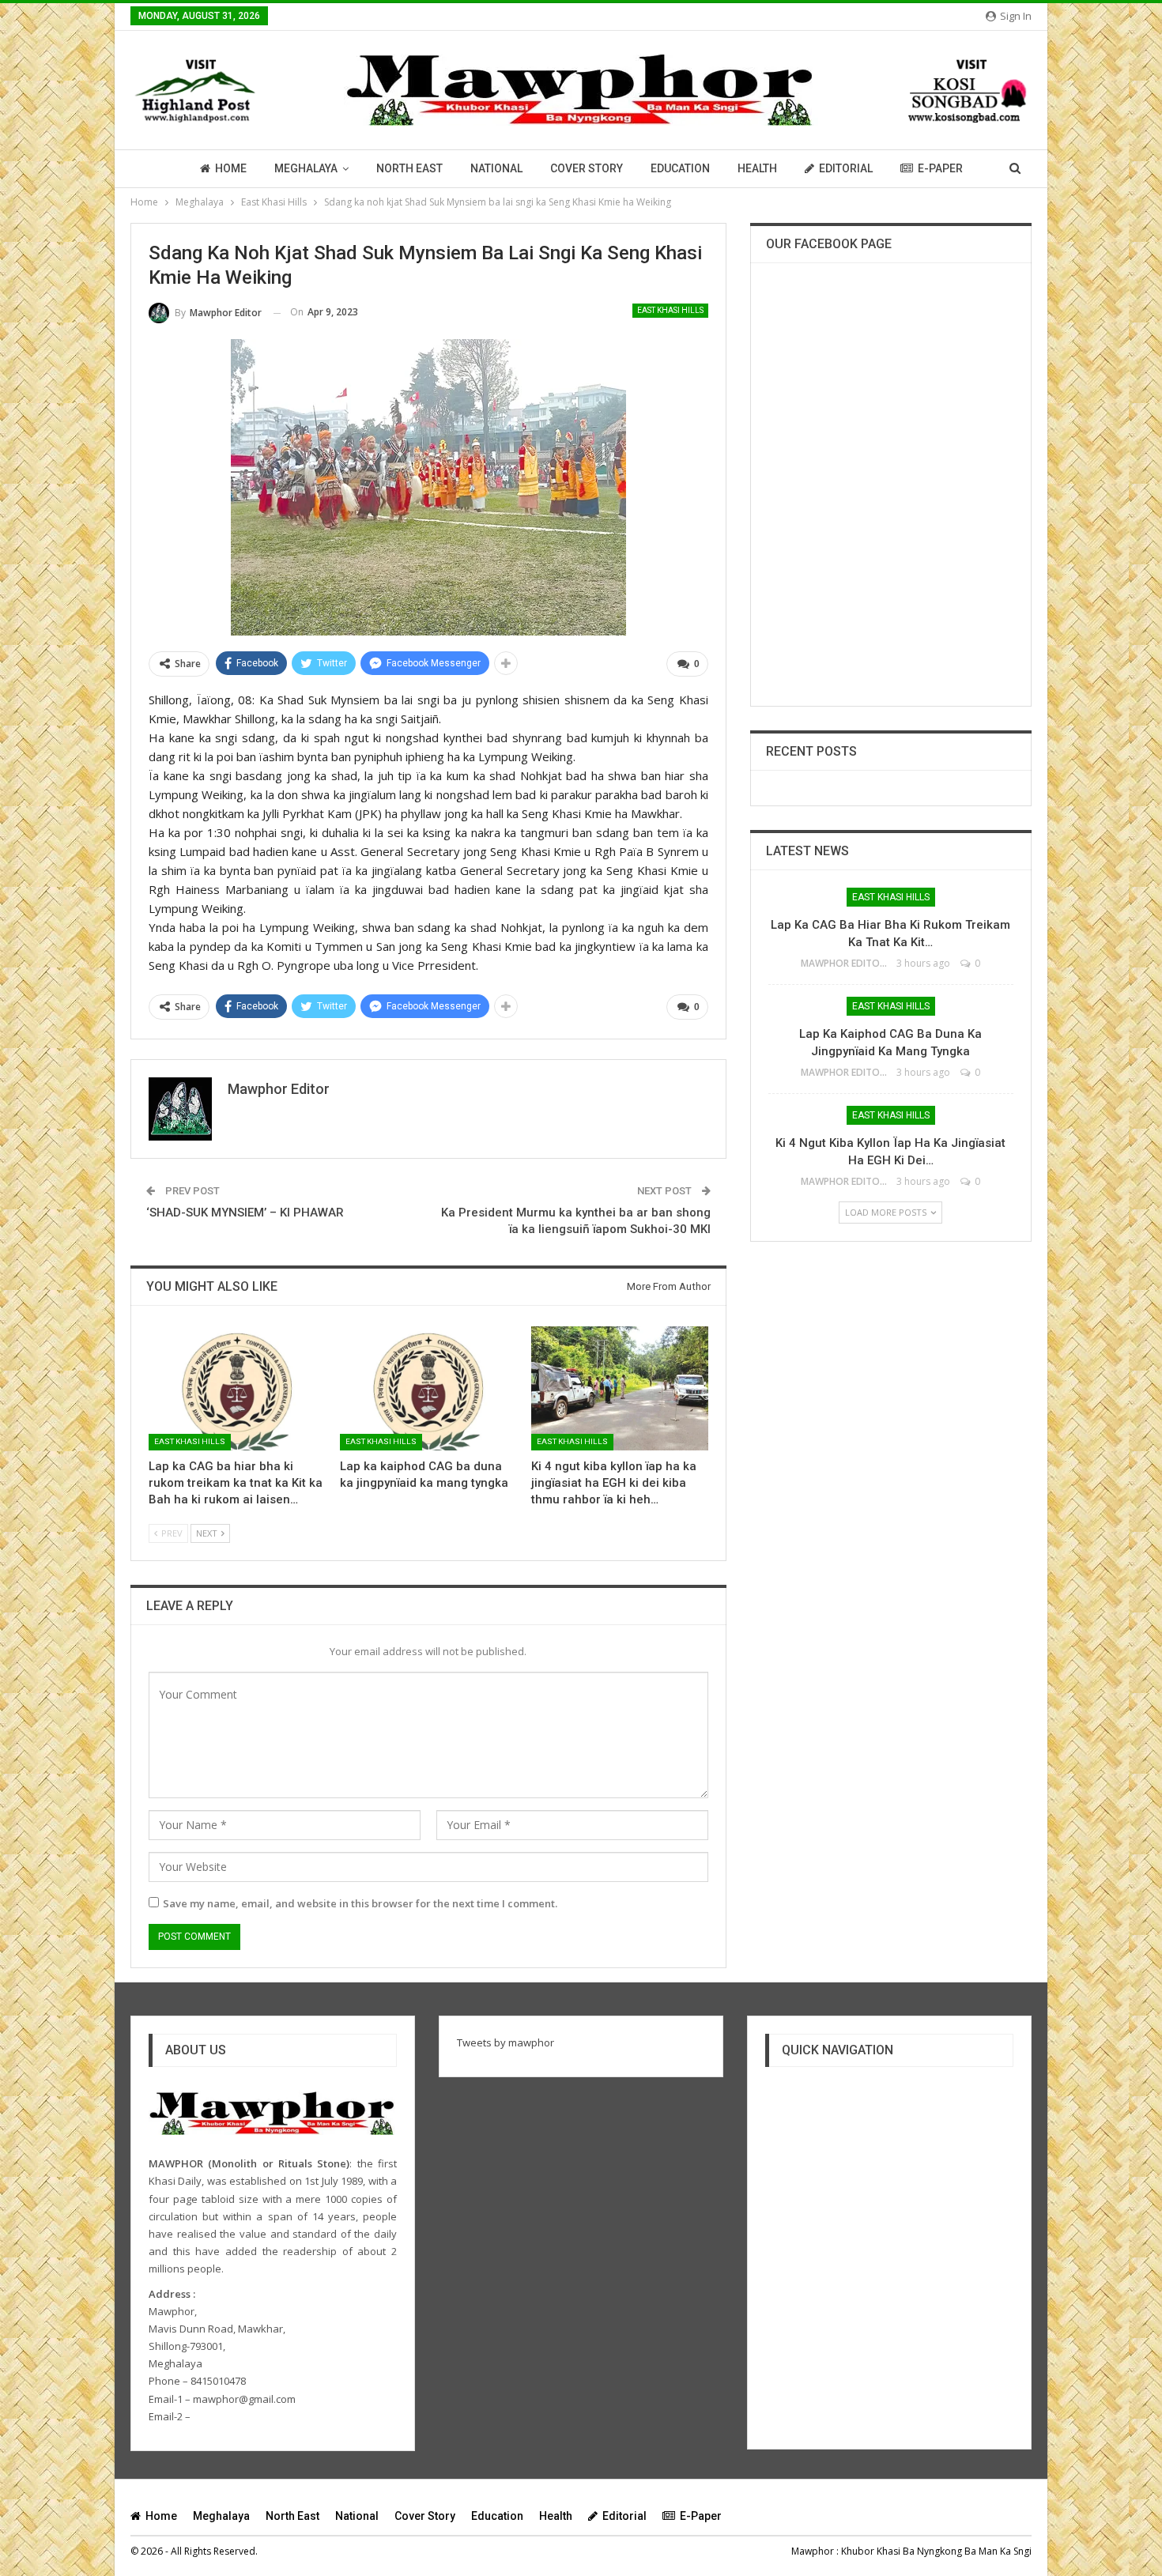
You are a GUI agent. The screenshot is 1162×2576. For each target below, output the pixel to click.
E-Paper (940, 168)
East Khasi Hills (670, 310)
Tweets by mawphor (506, 2042)
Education (680, 168)
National (496, 168)
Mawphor (813, 2551)
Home (231, 168)
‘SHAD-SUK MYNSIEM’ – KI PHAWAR (245, 1213)
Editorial (846, 168)
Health (757, 168)
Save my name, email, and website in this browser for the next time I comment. (360, 1903)
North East (409, 168)
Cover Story (587, 168)
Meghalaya (306, 168)
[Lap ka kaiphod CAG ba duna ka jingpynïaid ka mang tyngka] (428, 1388)
